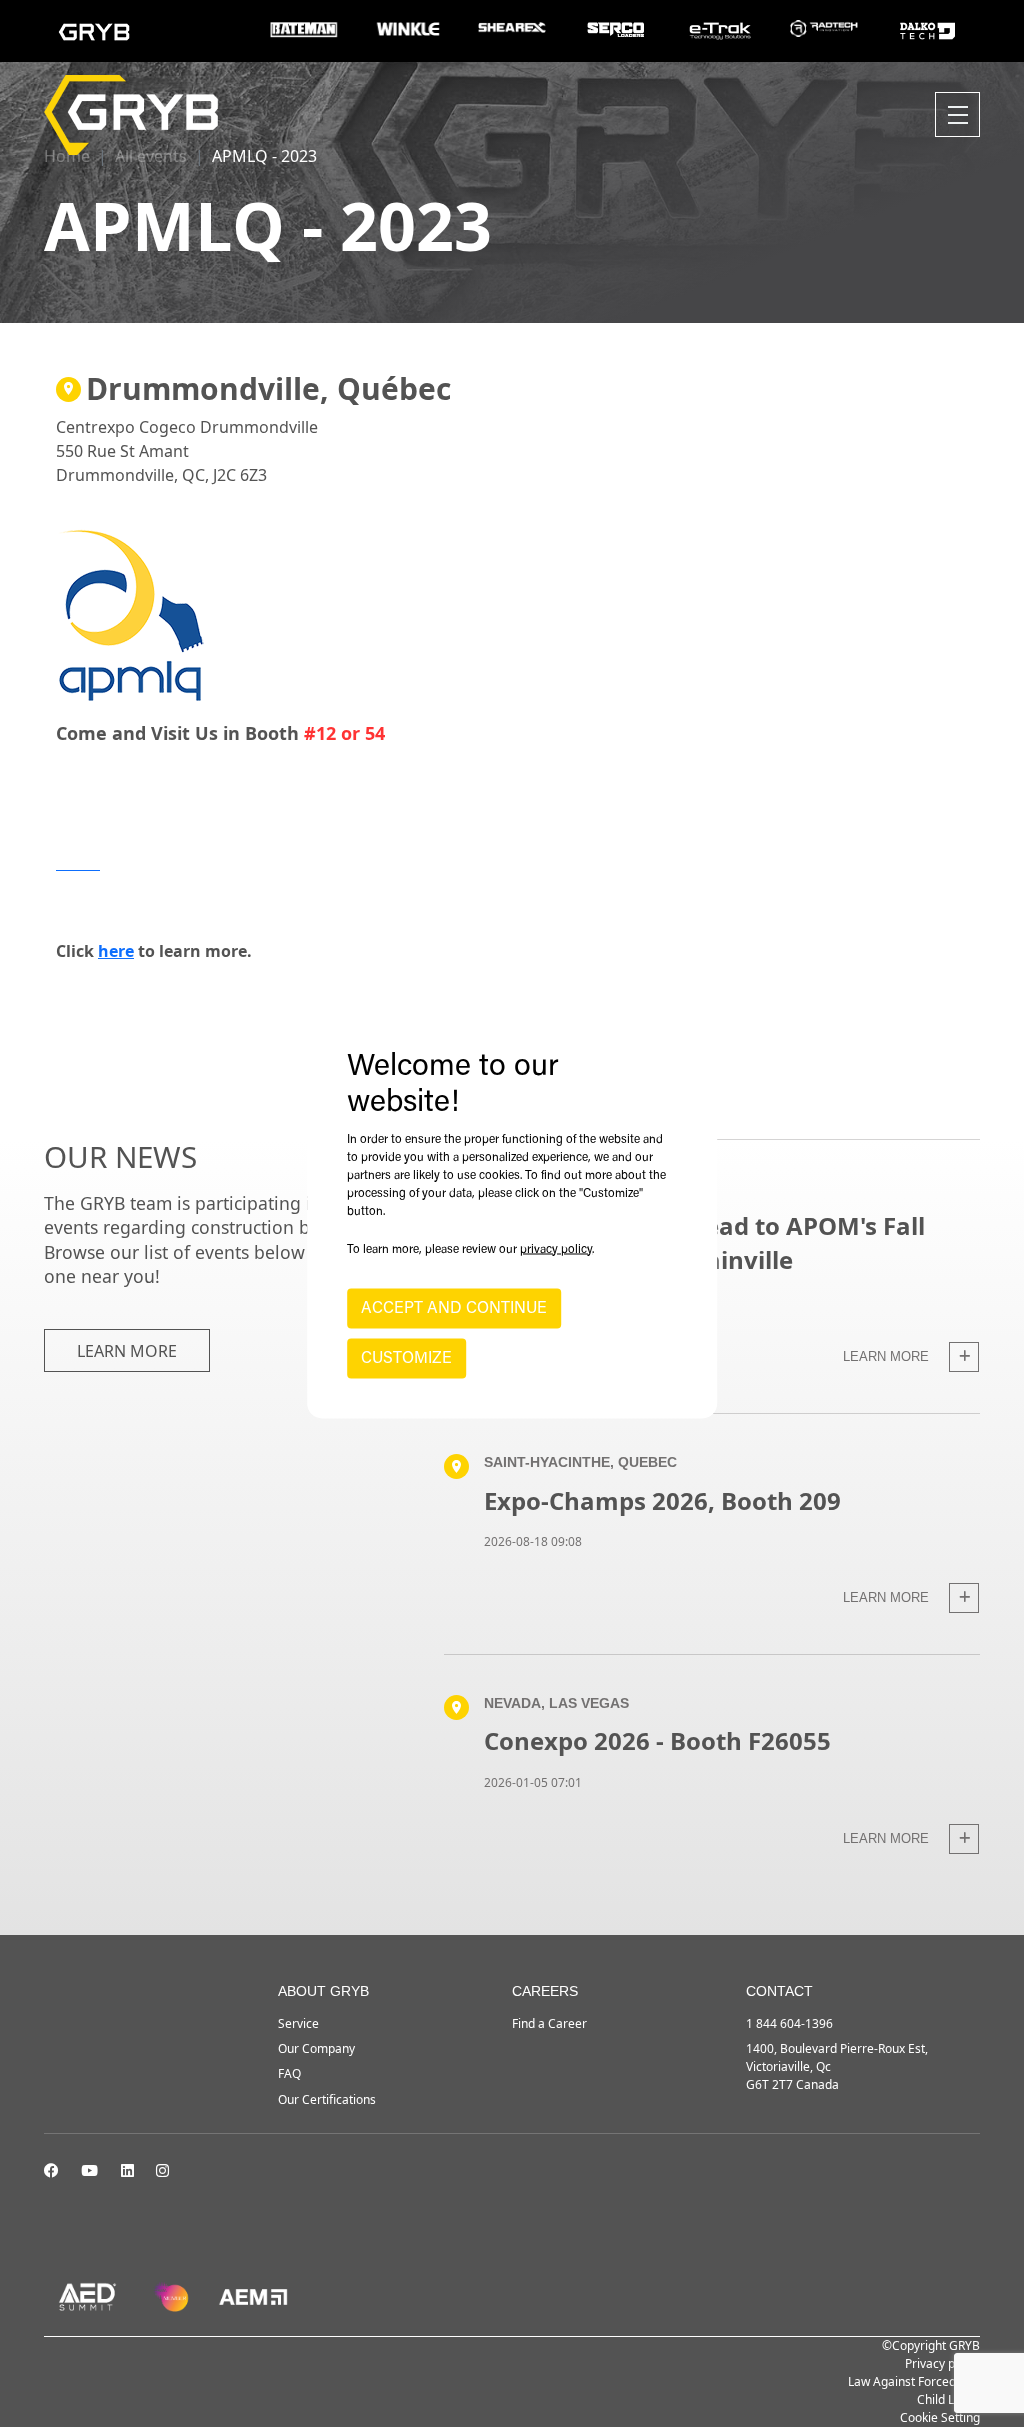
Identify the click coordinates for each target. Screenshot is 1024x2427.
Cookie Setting (940, 2417)
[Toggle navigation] (957, 114)
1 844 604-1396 (789, 2023)
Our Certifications (327, 2099)
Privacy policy (942, 2363)
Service (298, 2023)
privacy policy (556, 1249)
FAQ (289, 2073)
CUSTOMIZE (406, 1358)
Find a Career (549, 2023)
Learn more (127, 1351)
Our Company (316, 2048)
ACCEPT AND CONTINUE (454, 1308)
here (116, 951)
